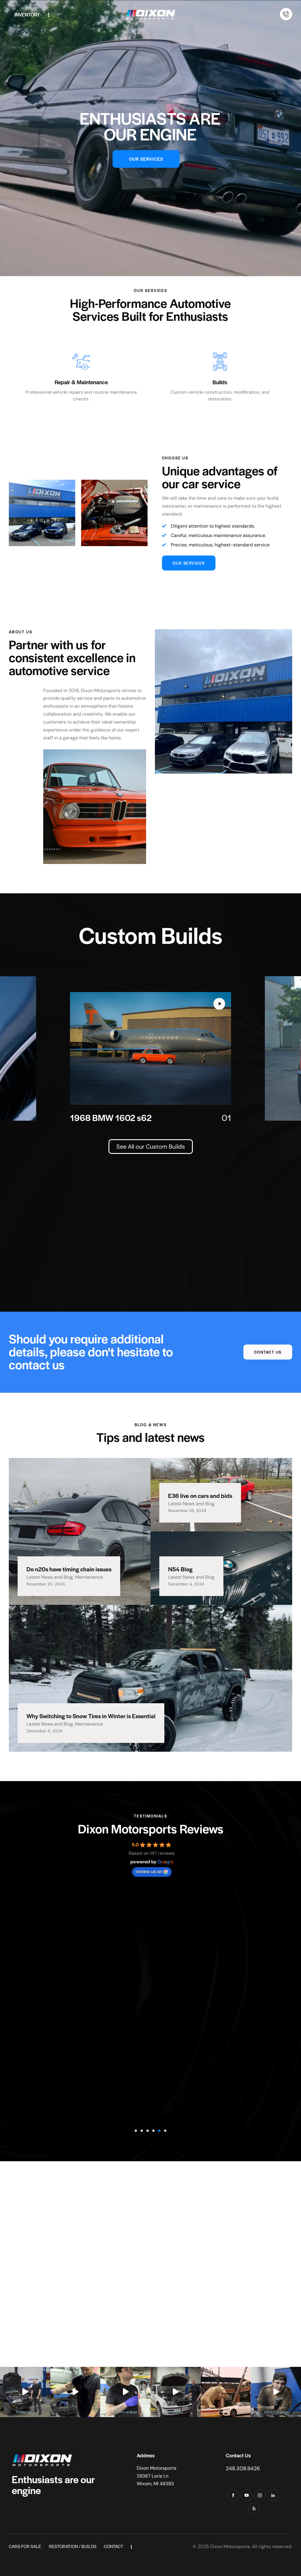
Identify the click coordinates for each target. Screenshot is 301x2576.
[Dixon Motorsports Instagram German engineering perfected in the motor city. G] (226, 2392)
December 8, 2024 (45, 1731)
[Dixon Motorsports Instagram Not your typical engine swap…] (25, 2392)
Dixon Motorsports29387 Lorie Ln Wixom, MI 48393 (157, 2476)
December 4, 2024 (186, 1584)
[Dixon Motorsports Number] (286, 14)
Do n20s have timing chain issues (69, 1569)
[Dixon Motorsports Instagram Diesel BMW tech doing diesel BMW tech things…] (125, 2392)
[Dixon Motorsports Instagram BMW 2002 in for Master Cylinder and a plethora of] (276, 2392)
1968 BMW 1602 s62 (111, 1118)
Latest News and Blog (50, 1577)
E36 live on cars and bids (200, 1496)
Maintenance (89, 1577)
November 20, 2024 (46, 1584)
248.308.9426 (243, 2468)
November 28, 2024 (187, 1511)
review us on (149, 1871)
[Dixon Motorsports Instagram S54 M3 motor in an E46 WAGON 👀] (176, 2392)
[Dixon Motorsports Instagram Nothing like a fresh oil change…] (75, 2392)
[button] (136, 2131)
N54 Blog (180, 1569)
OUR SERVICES (146, 159)
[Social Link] (233, 2495)
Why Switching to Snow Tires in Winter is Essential (91, 1716)
